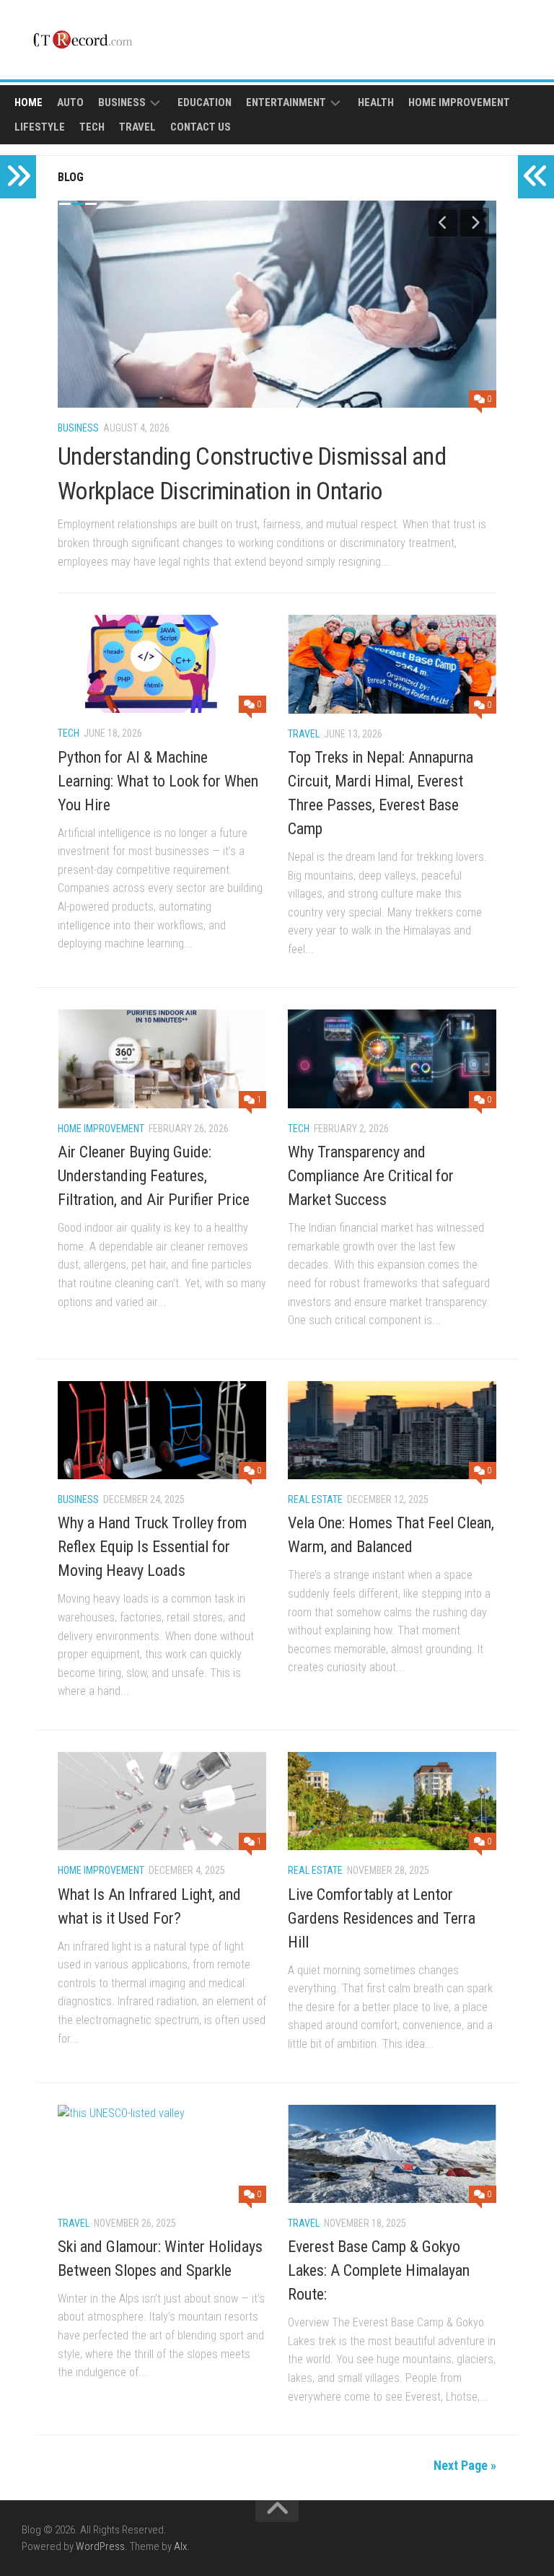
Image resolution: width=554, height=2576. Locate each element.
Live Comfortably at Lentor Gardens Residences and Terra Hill (382, 1918)
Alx (180, 2546)
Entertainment (286, 102)
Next (475, 222)
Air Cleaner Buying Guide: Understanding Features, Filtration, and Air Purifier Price (154, 1176)
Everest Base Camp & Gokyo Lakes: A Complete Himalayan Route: (379, 2270)
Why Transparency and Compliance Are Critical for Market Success (371, 1176)
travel (137, 127)
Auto (70, 102)
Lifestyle (40, 127)
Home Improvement (459, 102)
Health (376, 102)
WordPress (100, 2546)
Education (205, 102)
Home (28, 102)
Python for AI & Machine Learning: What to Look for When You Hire (158, 781)
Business (122, 102)
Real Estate (315, 1499)
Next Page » (465, 2465)
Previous (443, 222)
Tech (92, 127)
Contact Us (201, 127)
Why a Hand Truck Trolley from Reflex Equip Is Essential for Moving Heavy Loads (152, 1547)
